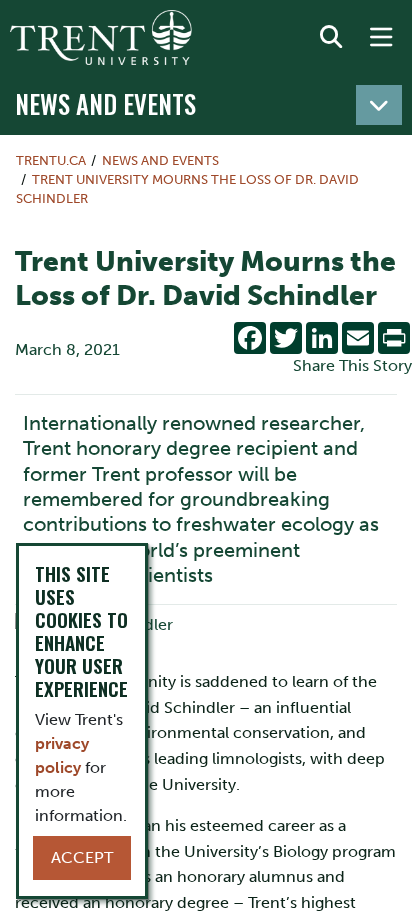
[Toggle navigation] (379, 105)
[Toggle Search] (331, 38)
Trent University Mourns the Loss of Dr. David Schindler (187, 189)
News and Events (105, 103)
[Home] (101, 37)
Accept (82, 857)
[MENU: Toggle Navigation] (381, 38)
